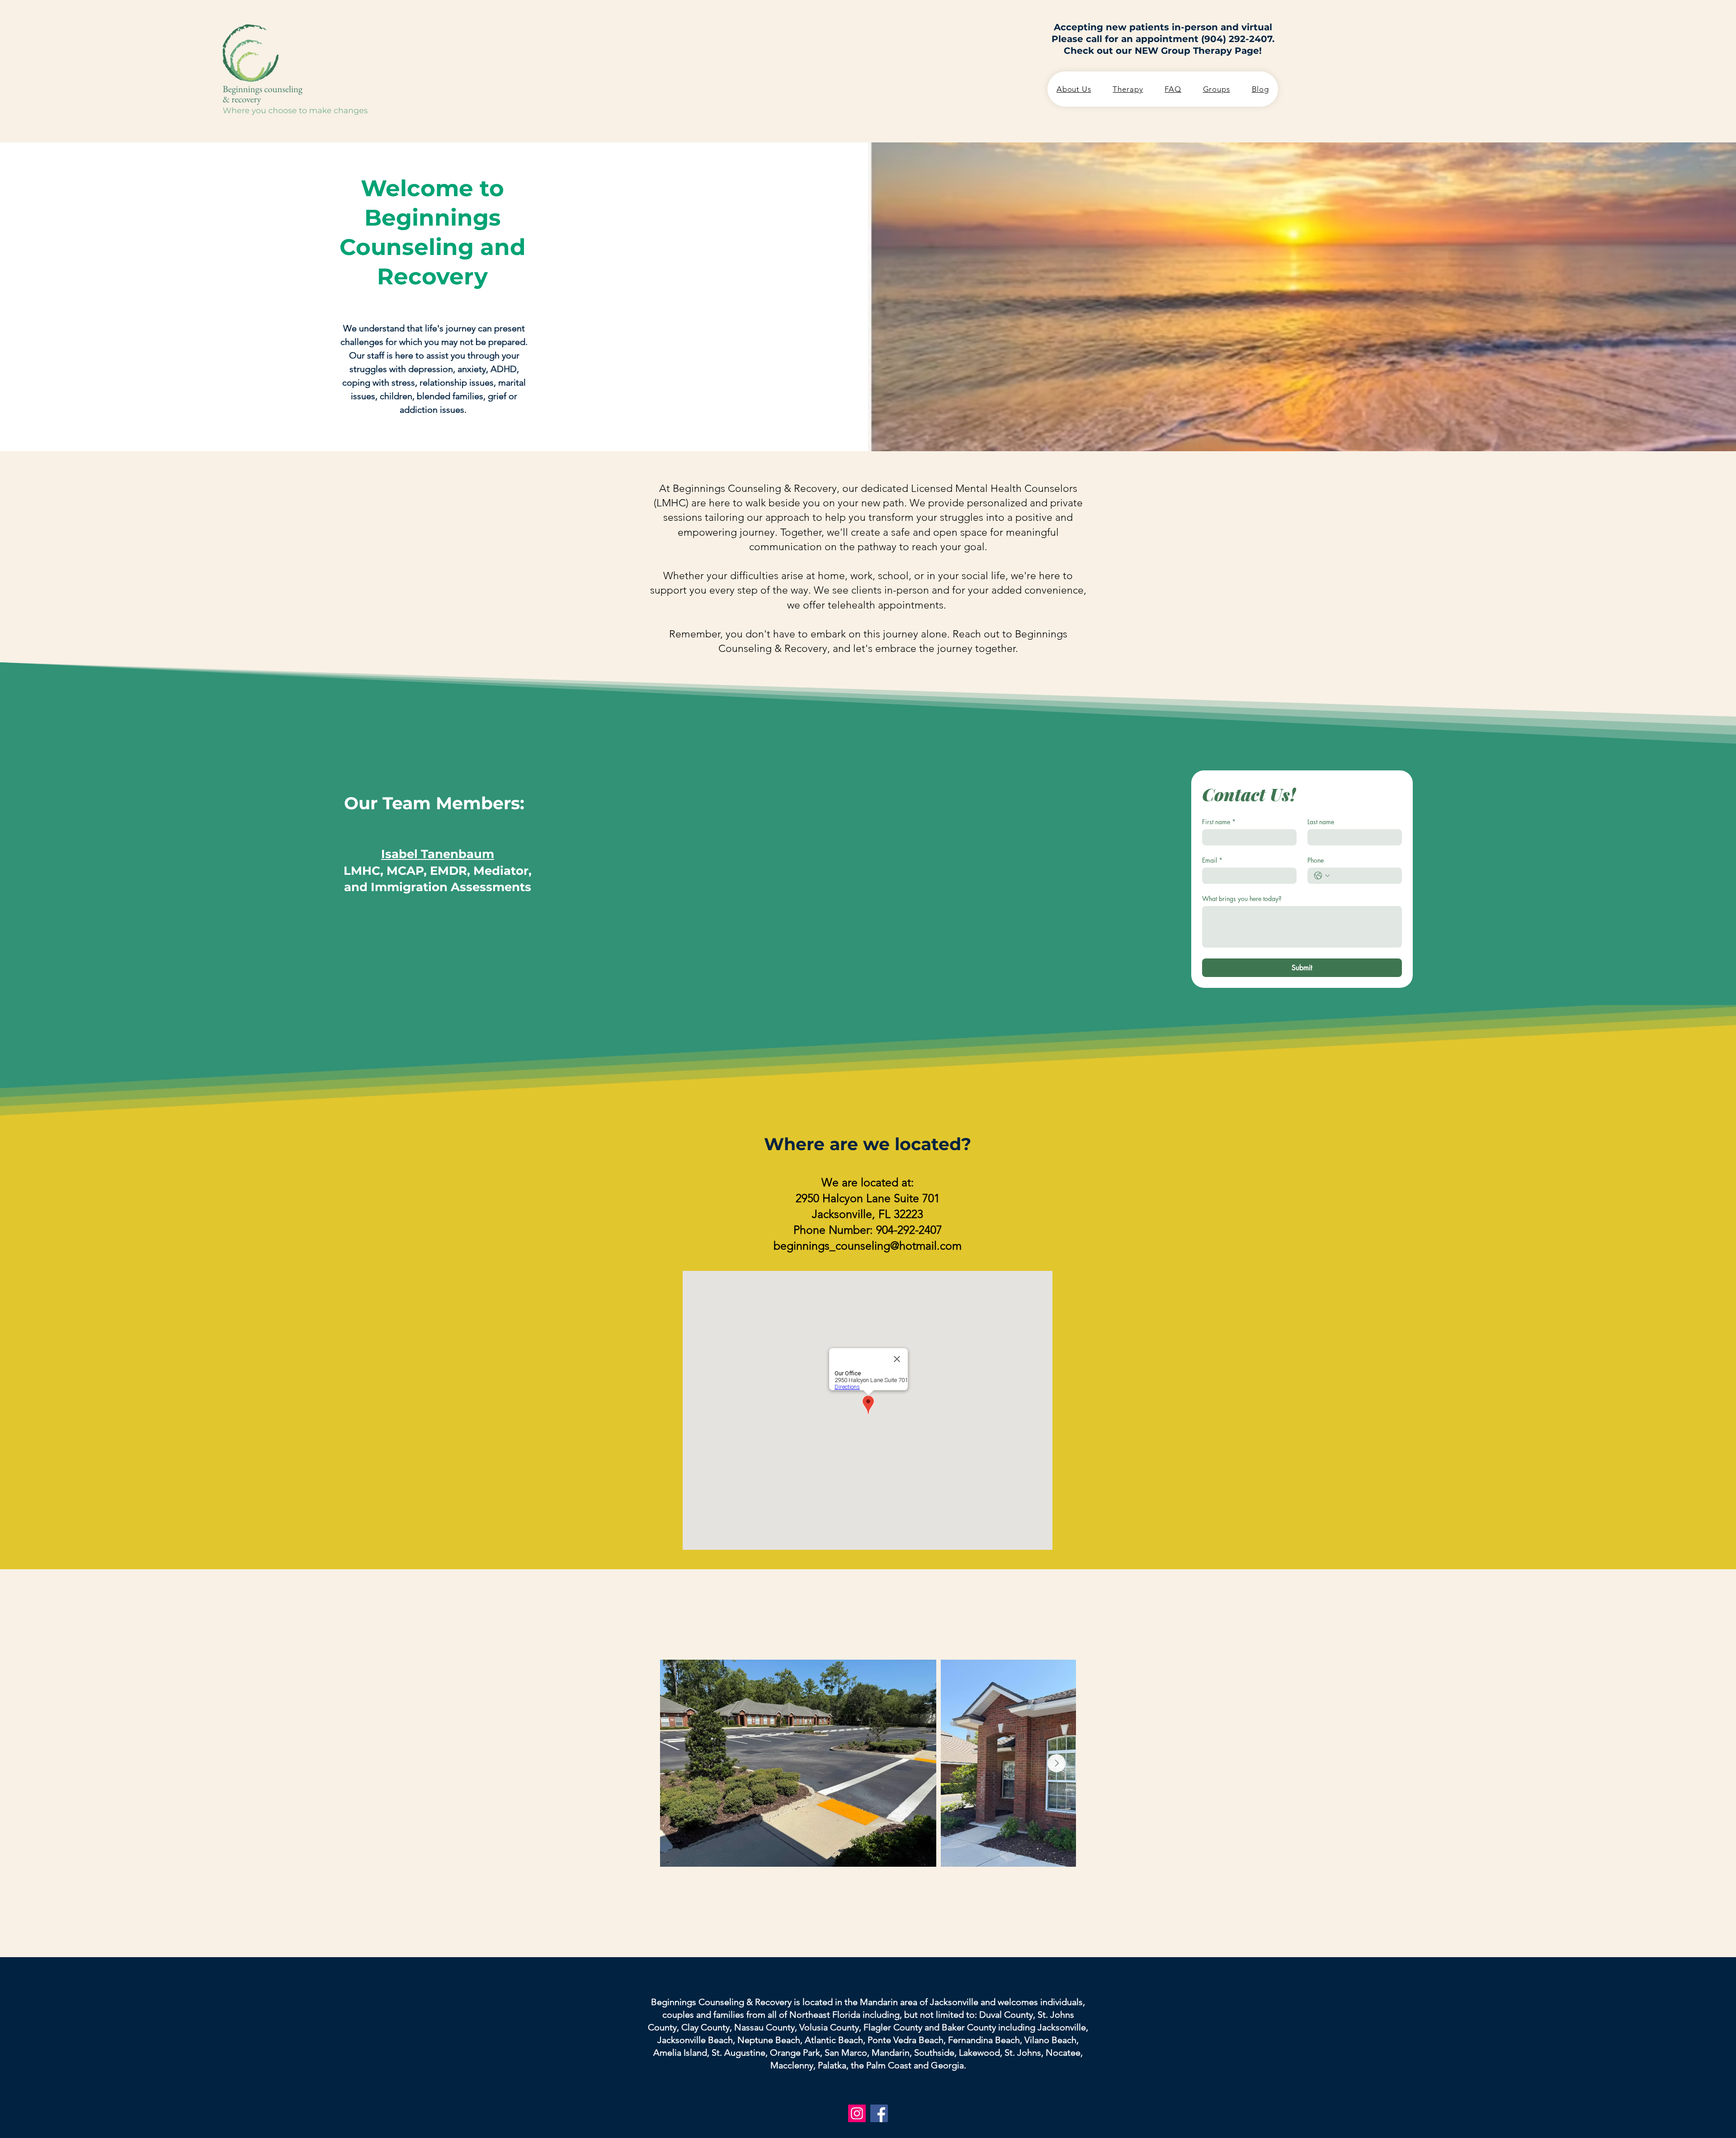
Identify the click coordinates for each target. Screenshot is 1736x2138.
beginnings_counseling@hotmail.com (868, 1246)
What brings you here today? (1242, 899)
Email (1212, 860)
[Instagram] (857, 2113)
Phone (1316, 860)
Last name (1321, 822)
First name (1219, 822)
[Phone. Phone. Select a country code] (1322, 876)
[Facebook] (879, 2113)
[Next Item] (1057, 1763)
